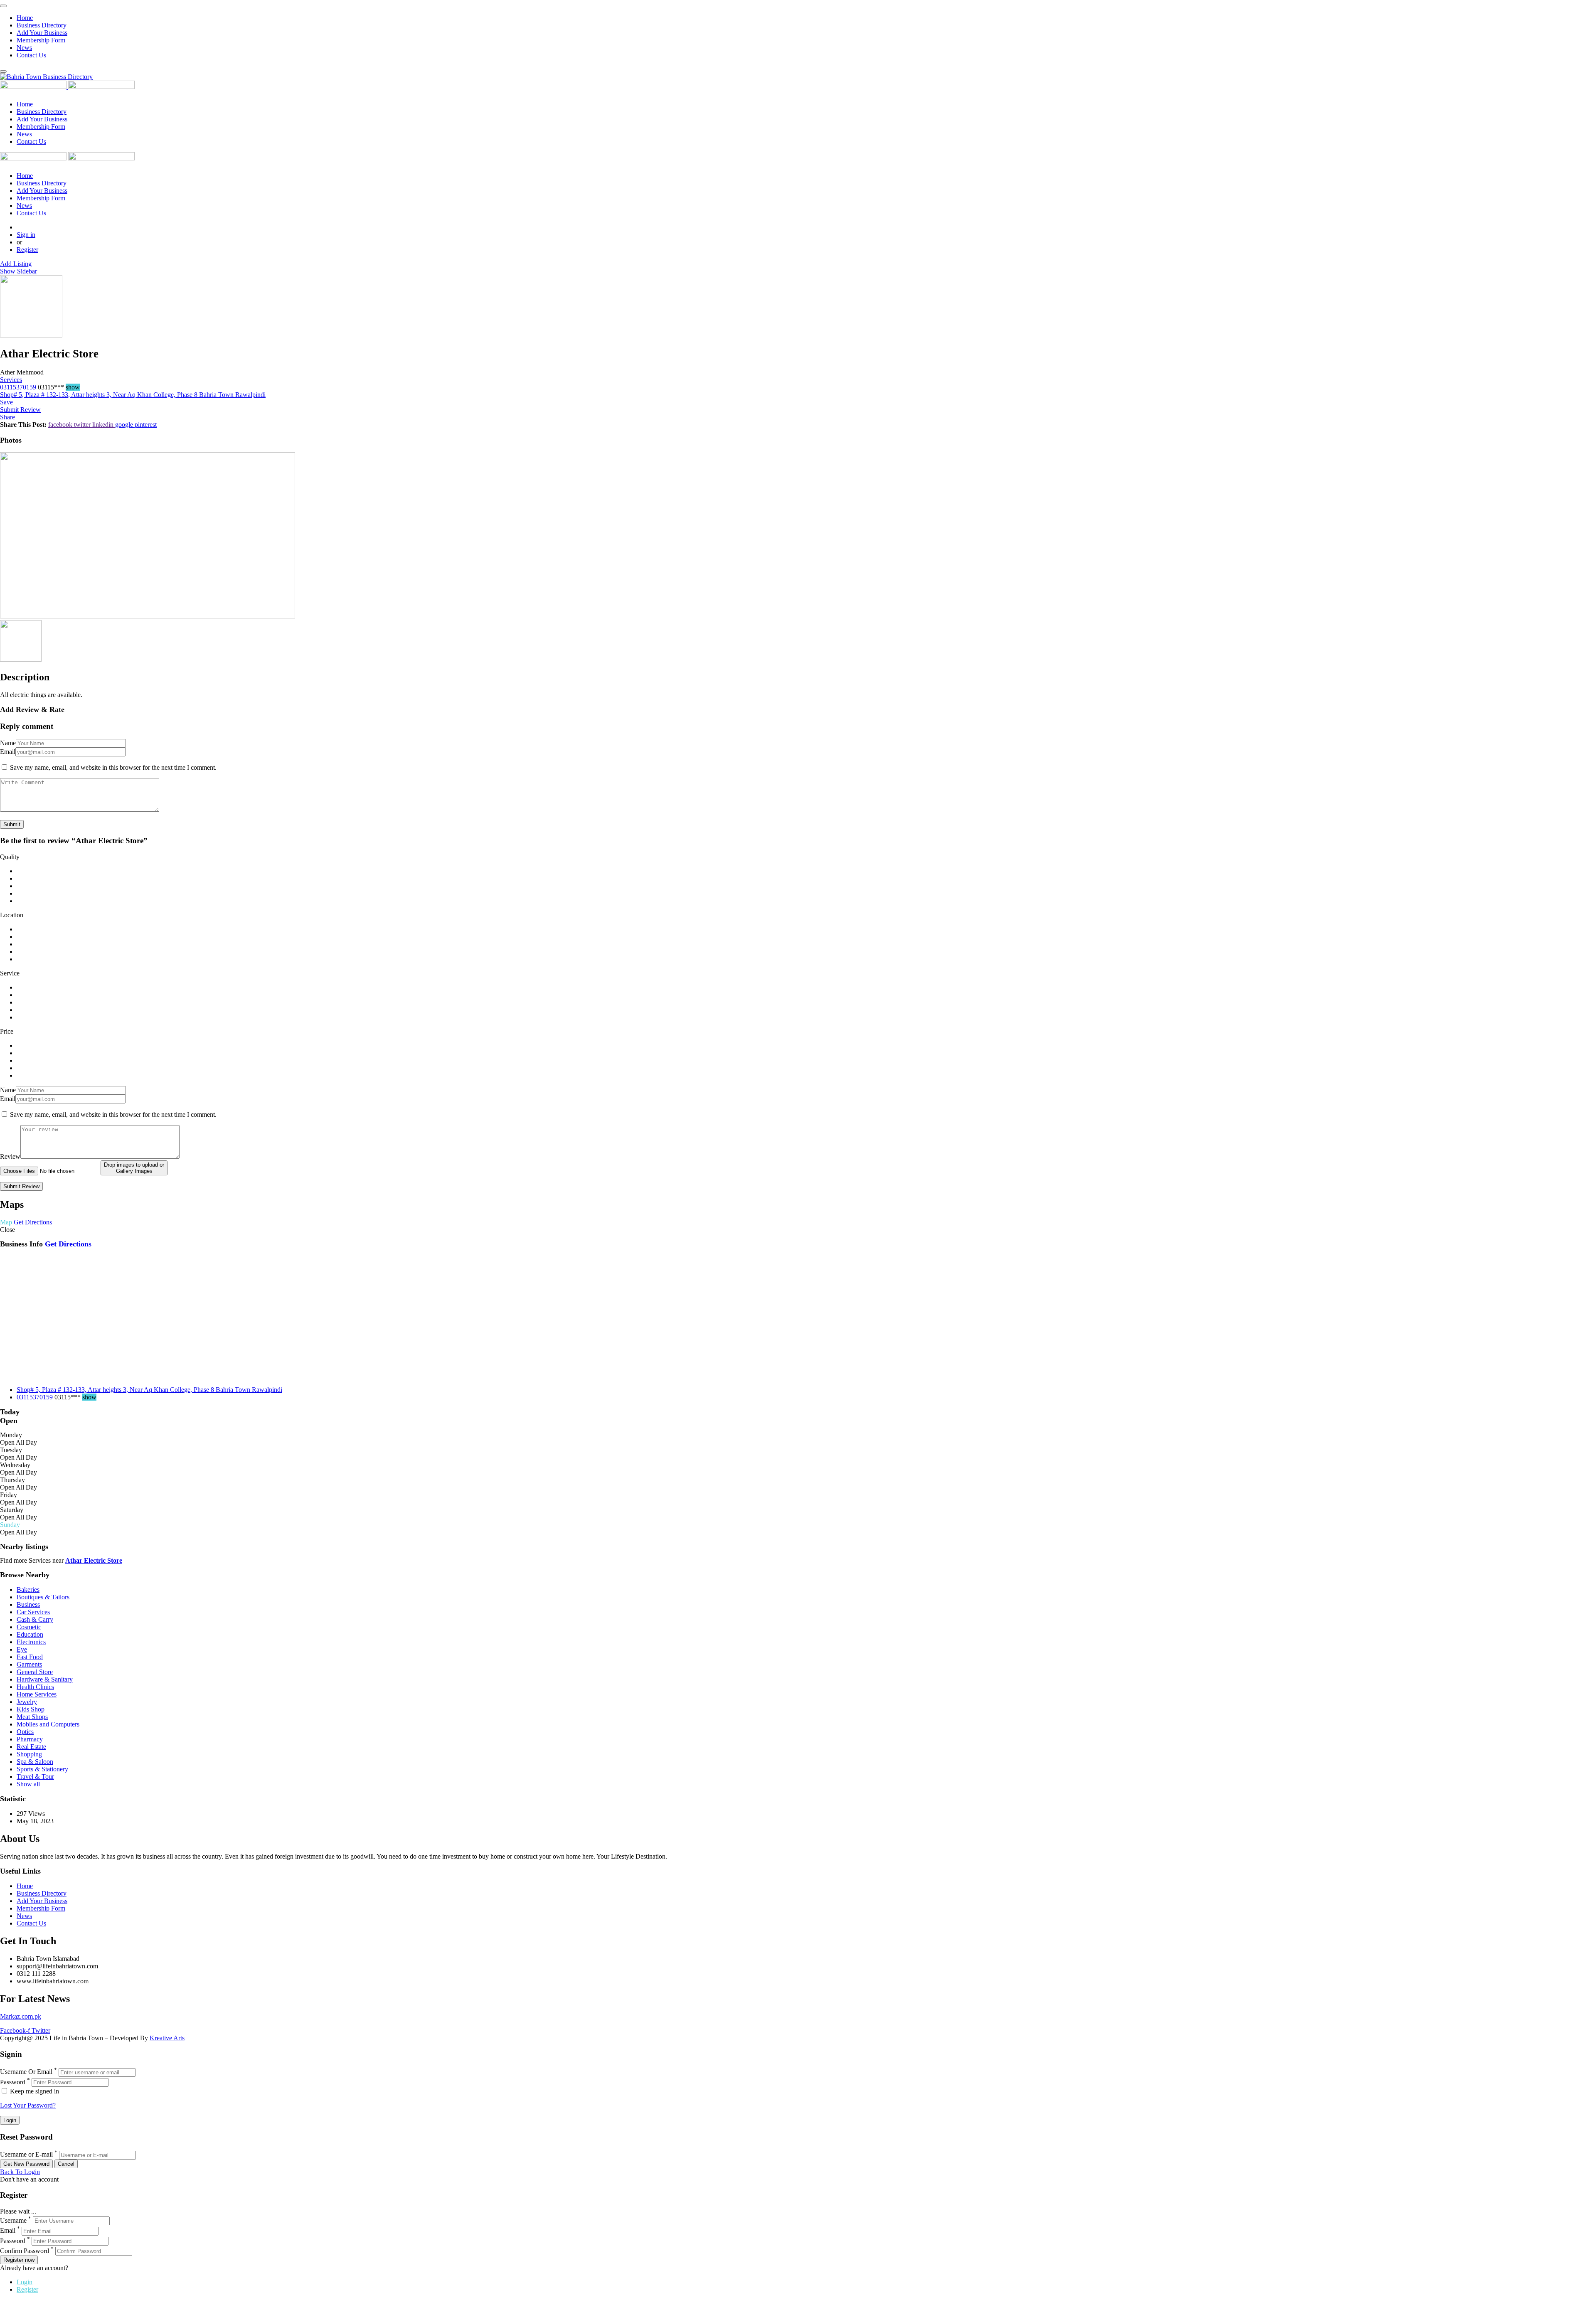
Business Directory (42, 25)
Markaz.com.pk (21, 2016)
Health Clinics (35, 1687)
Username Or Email (26, 2072)
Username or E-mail (26, 2155)
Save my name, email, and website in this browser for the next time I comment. (113, 767)
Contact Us (31, 55)
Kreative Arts (167, 2038)
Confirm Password (25, 2251)
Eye (22, 1649)
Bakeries (28, 1590)
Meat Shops (32, 1717)
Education (30, 1634)
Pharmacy (30, 1739)
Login (25, 2282)
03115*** (59, 387)
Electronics (31, 1642)
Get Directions (68, 1244)
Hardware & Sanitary (45, 1679)
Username (13, 2220)
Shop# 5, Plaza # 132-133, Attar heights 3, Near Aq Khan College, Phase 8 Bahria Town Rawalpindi (133, 395)
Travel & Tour (35, 1777)
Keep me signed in (34, 2091)
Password (13, 2082)
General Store (35, 1672)
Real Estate (31, 1747)
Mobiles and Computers (48, 1724)
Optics (25, 1732)
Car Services (33, 1612)
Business (28, 1604)
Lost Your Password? (28, 2105)
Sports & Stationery (42, 1769)
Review (10, 1156)
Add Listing (16, 264)
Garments (29, 1664)
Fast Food (30, 1657)
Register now (19, 2260)
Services (11, 380)
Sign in (26, 235)
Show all (28, 1784)
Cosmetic (29, 1627)
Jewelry (27, 1702)
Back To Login (20, 2172)
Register (27, 250)
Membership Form (41, 40)
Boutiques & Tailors (43, 1597)
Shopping (29, 1754)
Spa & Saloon (35, 1762)
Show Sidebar (18, 271)
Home (25, 18)
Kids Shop (31, 1709)
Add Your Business (42, 33)
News (24, 48)
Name (8, 743)
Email (8, 752)
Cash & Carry (35, 1619)
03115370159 (19, 387)
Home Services (37, 1694)
